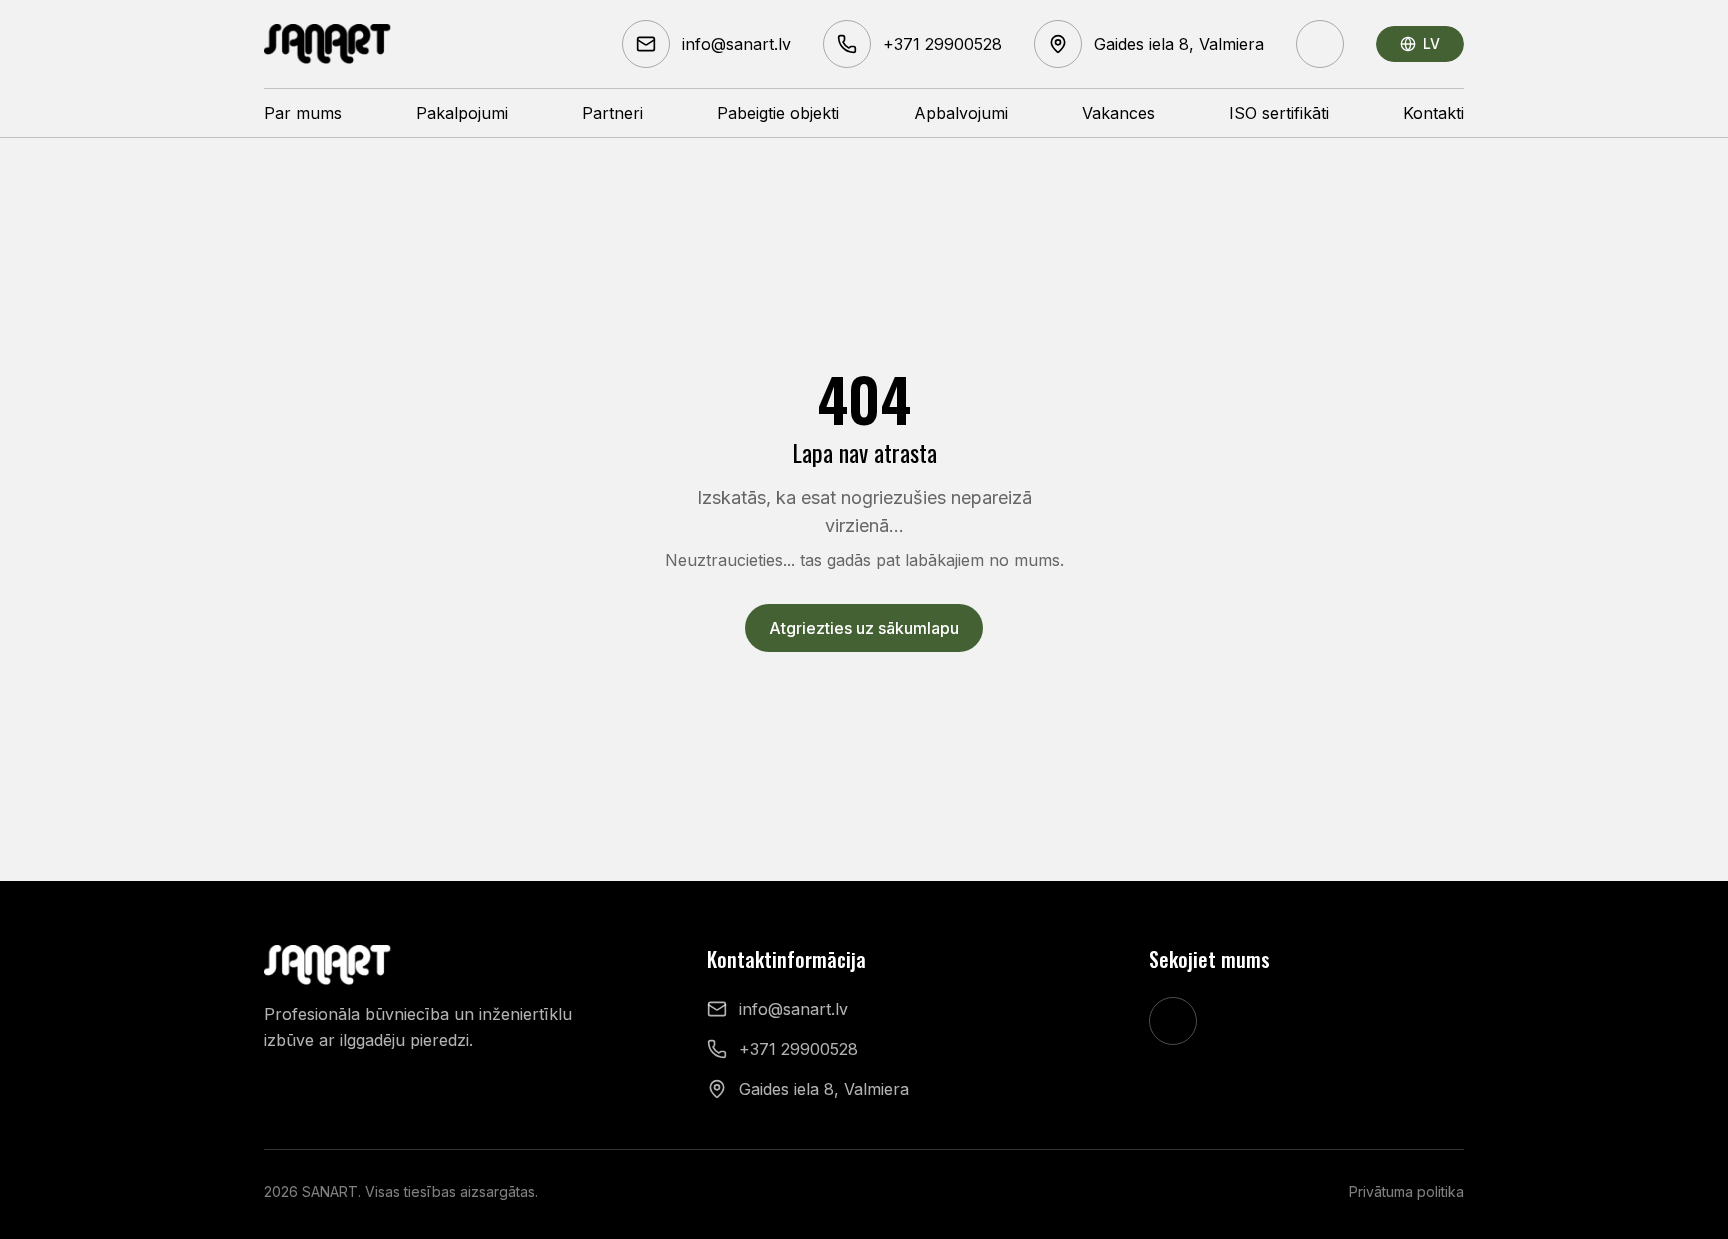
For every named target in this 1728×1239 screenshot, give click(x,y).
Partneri (612, 113)
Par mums (303, 113)
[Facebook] (1320, 44)
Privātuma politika (1406, 1191)
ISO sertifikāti (1279, 113)
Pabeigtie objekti (778, 113)
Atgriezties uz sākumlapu (864, 628)
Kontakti (1433, 113)
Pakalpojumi (462, 113)
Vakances (1118, 113)
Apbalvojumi (961, 113)
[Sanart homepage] (328, 44)
